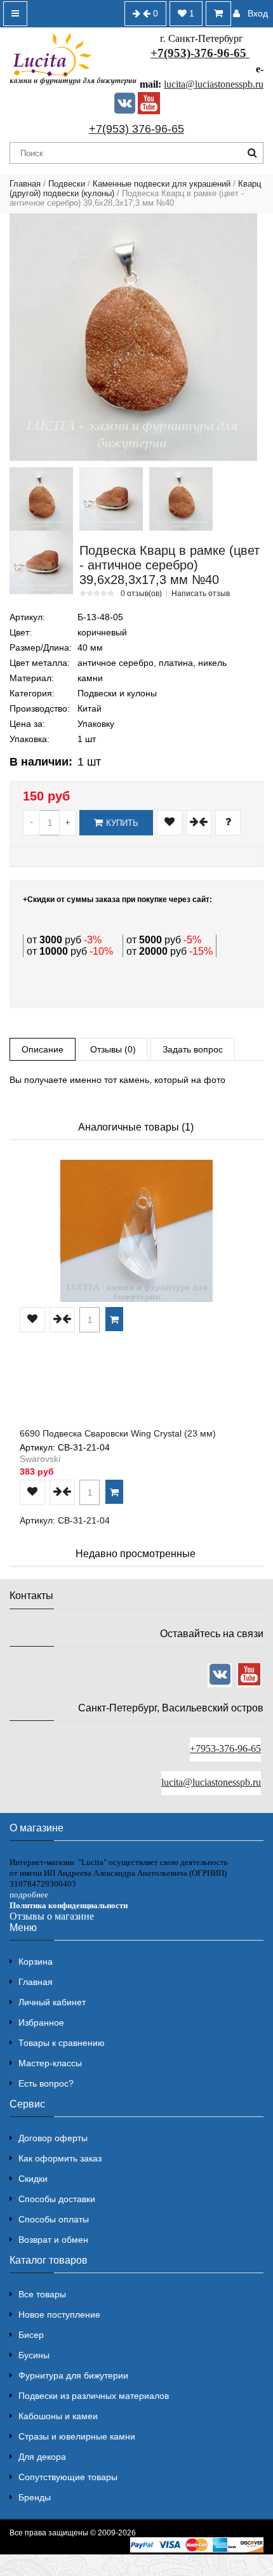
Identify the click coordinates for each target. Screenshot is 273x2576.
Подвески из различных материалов (94, 2396)
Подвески (67, 184)
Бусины (34, 2355)
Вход (258, 13)
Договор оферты (53, 2138)
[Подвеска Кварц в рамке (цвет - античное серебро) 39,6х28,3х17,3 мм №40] (133, 337)
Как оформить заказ (60, 2158)
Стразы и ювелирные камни (77, 2436)
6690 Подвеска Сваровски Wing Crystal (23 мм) (118, 1433)
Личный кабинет (52, 2002)
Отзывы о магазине (52, 1916)
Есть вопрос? (46, 2083)
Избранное (41, 2022)
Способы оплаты (54, 2219)
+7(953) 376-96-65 (136, 129)
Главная (25, 184)
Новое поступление (59, 2314)
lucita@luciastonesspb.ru (214, 84)
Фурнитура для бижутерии (73, 2375)
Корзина (36, 1962)
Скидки (33, 2179)
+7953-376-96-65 (225, 1749)
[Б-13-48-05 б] (41, 562)
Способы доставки (57, 2199)
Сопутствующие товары (68, 2477)
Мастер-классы (50, 2063)
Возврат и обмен (53, 2240)
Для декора (42, 2457)
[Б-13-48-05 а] (181, 499)
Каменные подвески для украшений (162, 184)
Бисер (31, 2335)
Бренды (35, 2497)
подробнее (29, 1895)
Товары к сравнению (62, 2043)
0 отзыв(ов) (141, 594)
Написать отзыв (201, 594)
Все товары (42, 2294)
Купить (122, 823)
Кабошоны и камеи (58, 2416)
